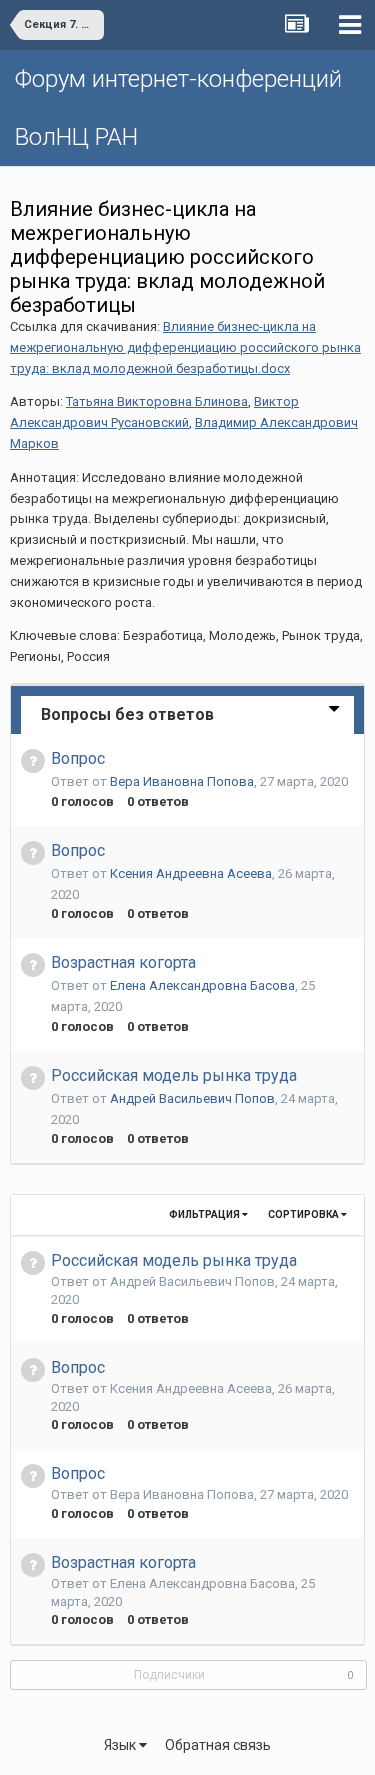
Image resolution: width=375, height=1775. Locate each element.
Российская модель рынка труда (174, 1075)
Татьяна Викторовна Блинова (157, 401)
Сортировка (304, 1214)
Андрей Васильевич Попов (192, 1098)
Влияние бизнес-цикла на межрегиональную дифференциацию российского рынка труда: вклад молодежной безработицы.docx (185, 347)
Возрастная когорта (123, 962)
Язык (121, 1745)
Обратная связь (218, 1745)
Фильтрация (205, 1214)
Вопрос (78, 758)
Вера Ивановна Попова (182, 781)
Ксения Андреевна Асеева (191, 873)
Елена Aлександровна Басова (202, 985)
